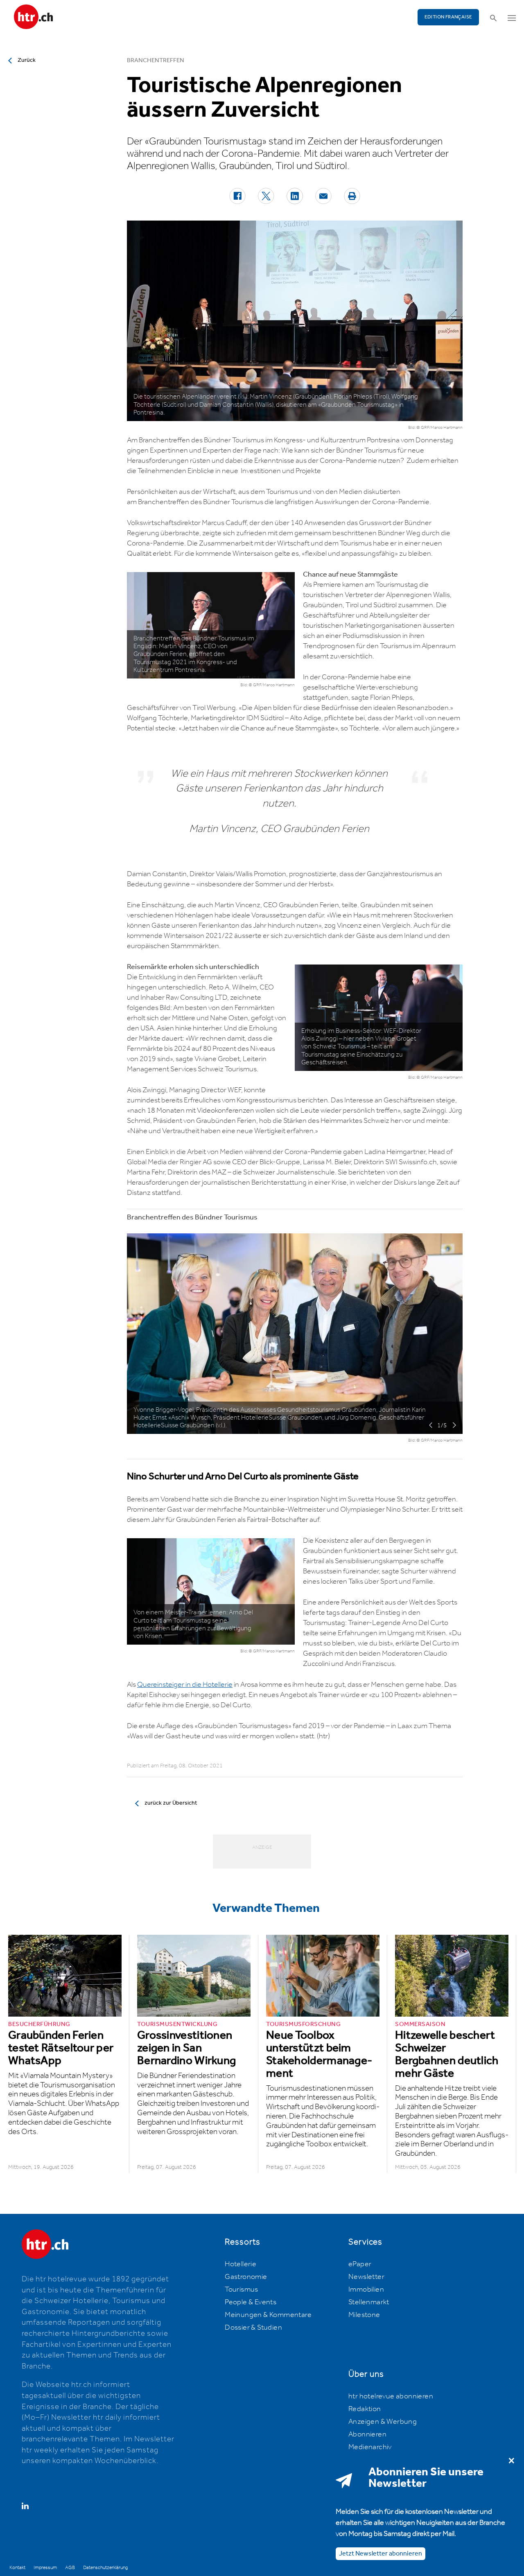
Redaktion (365, 2409)
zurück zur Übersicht (171, 1803)
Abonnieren (367, 2434)
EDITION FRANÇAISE (448, 17)
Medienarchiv (370, 2447)
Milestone (364, 2315)
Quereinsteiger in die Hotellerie (185, 1685)
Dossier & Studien (253, 2328)
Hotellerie (241, 2264)
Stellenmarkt (369, 2302)
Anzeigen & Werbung (383, 2422)
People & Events (251, 2302)
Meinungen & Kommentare (268, 2315)
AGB (70, 2568)
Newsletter (366, 2277)
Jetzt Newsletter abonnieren (381, 2553)
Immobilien (366, 2290)
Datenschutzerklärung (105, 2568)
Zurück (27, 60)
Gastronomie (246, 2277)
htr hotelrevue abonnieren (391, 2396)
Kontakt (17, 2568)
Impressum (45, 2568)
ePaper (360, 2264)
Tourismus (242, 2290)
